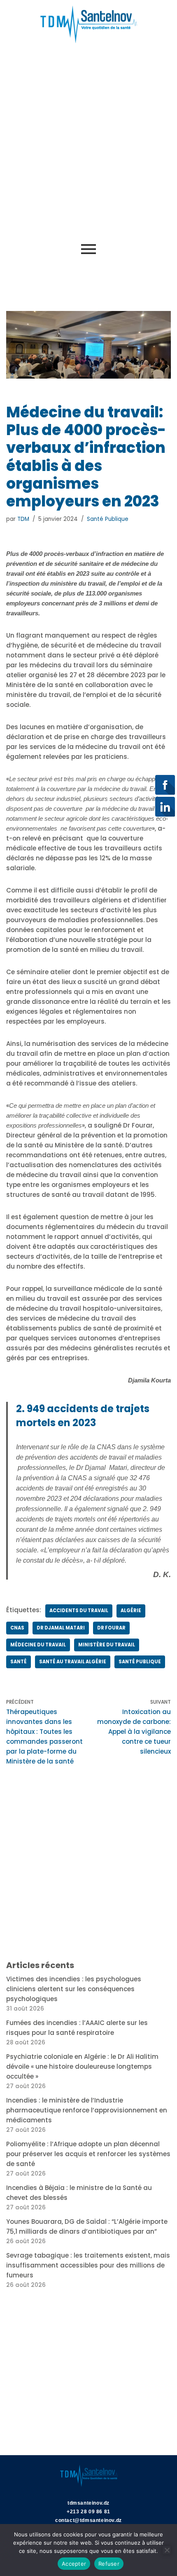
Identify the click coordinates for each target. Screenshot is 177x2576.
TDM (23, 519)
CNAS (17, 1628)
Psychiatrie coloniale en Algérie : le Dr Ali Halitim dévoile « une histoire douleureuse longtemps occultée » (82, 2066)
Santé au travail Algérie (73, 1662)
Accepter (74, 2564)
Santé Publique (108, 519)
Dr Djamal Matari (61, 1628)
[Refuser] (167, 2550)
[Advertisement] (88, 141)
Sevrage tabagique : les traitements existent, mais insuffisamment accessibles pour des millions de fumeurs (88, 2265)
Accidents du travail (79, 1611)
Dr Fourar (111, 1628)
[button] (12, 273)
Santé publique (140, 1662)
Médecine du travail (38, 1645)
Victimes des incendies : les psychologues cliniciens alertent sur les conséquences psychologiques (74, 1989)
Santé (19, 1662)
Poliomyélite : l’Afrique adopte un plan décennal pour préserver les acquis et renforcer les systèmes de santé (88, 2154)
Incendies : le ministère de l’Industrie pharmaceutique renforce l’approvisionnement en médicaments (87, 2110)
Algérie (131, 1611)
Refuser (109, 2564)
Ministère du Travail (107, 1645)
